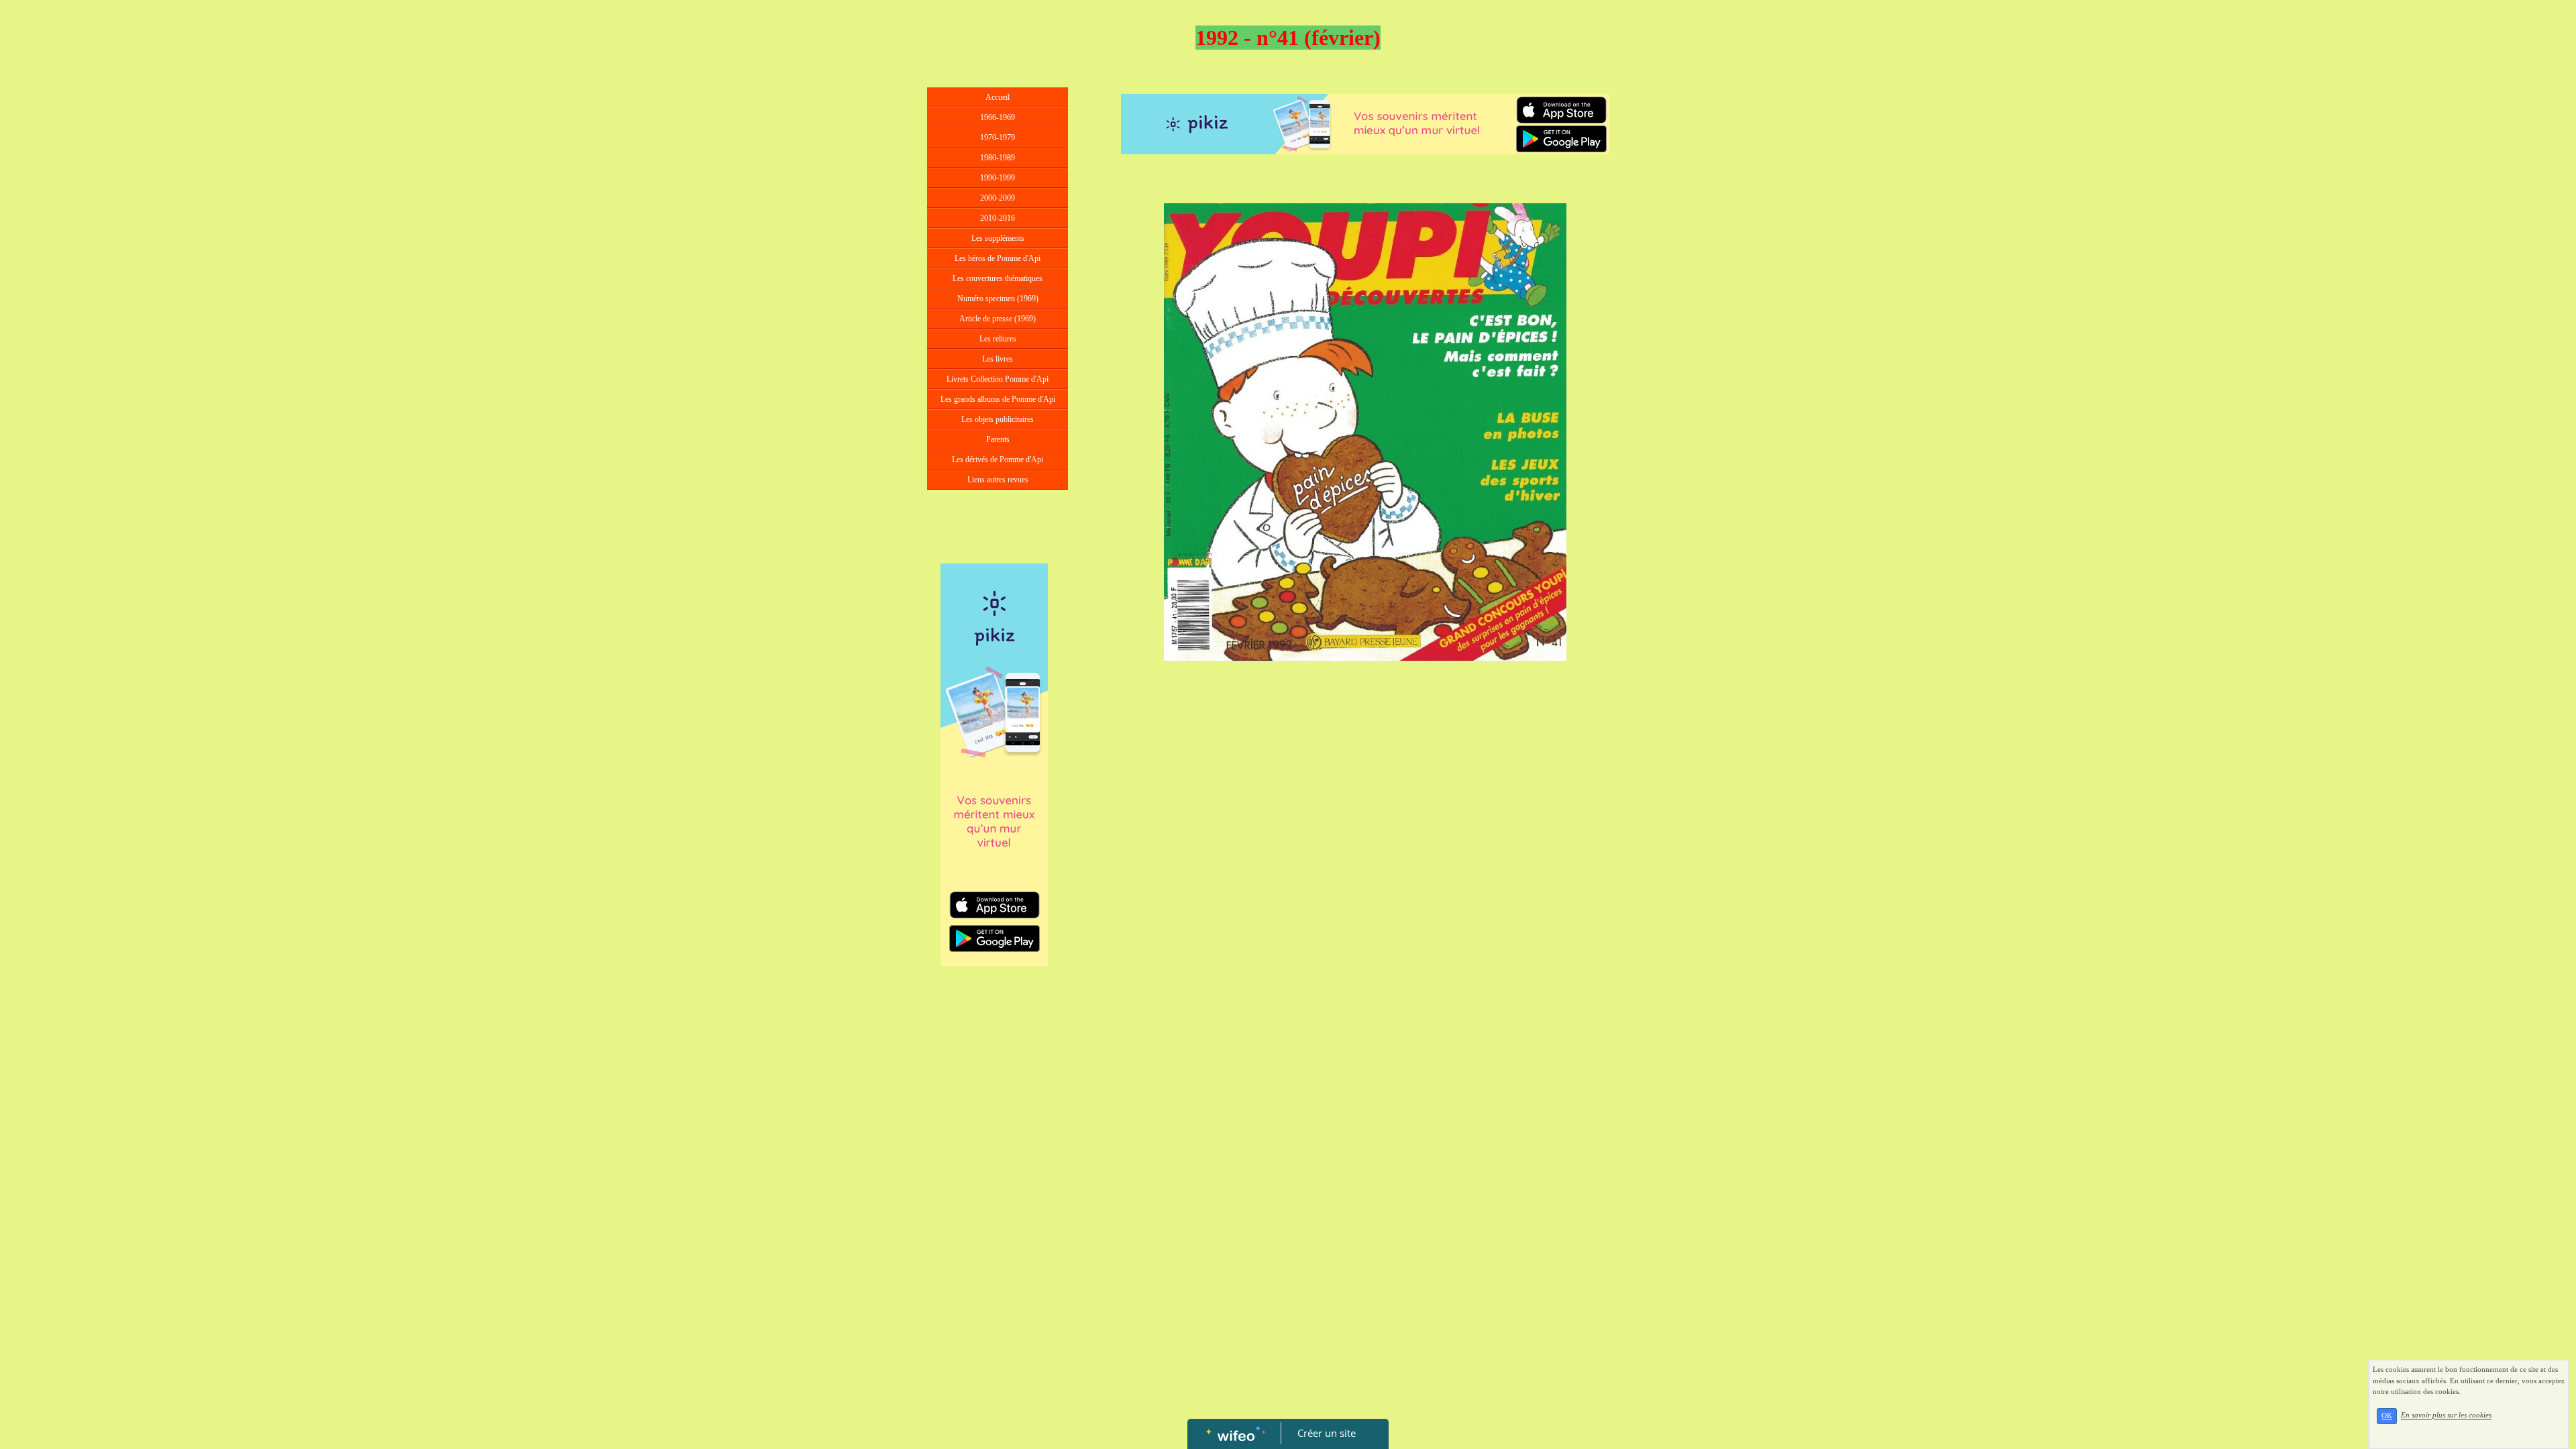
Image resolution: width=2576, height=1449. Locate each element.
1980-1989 (998, 158)
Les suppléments (998, 238)
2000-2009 (998, 198)
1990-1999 (998, 178)
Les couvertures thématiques (998, 278)
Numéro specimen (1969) (998, 299)
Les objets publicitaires (998, 419)
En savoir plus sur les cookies (2446, 1415)
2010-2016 (998, 218)
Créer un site (1327, 1433)
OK (2387, 1416)
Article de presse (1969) (998, 319)
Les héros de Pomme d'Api (998, 258)
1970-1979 (998, 138)
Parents (998, 439)
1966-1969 (998, 117)
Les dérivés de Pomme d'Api (998, 460)
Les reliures (998, 339)
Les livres (998, 359)
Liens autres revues (998, 480)
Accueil (998, 97)
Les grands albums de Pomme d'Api (998, 399)
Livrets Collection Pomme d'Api (998, 379)
